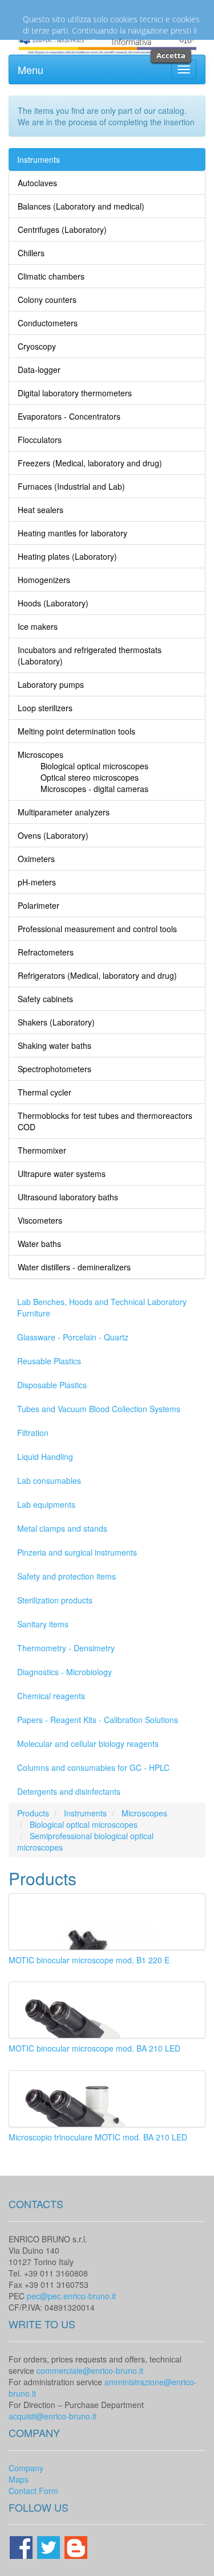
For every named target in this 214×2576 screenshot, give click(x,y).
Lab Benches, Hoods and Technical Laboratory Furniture (102, 1307)
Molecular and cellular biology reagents (88, 1744)
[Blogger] (76, 2546)
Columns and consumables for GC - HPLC (93, 1767)
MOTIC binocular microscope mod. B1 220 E (89, 1960)
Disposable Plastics (52, 1385)
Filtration (33, 1433)
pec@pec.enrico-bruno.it (71, 2296)
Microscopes (144, 1813)
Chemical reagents (51, 1696)
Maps (19, 2479)
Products (33, 1813)
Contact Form (33, 2491)
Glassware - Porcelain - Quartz (73, 1337)
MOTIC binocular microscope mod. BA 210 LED (94, 2048)
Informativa (132, 42)
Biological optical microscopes (84, 1824)
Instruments (39, 159)
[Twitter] (50, 2546)
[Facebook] (22, 2546)
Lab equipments (46, 1504)
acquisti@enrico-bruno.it (53, 2416)
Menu (31, 69)
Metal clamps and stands (62, 1528)
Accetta (171, 55)
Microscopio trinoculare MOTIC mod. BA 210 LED (98, 2137)
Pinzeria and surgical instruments (77, 1552)
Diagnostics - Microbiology (64, 1672)
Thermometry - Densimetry (66, 1648)
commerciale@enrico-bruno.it (90, 2370)
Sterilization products (55, 1600)
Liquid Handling (45, 1457)
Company (26, 2468)
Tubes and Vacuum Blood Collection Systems (99, 1409)
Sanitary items (43, 1624)
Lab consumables (49, 1480)
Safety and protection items (66, 1576)
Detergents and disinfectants (69, 1791)
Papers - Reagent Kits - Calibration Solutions (98, 1720)
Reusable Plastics (49, 1361)
